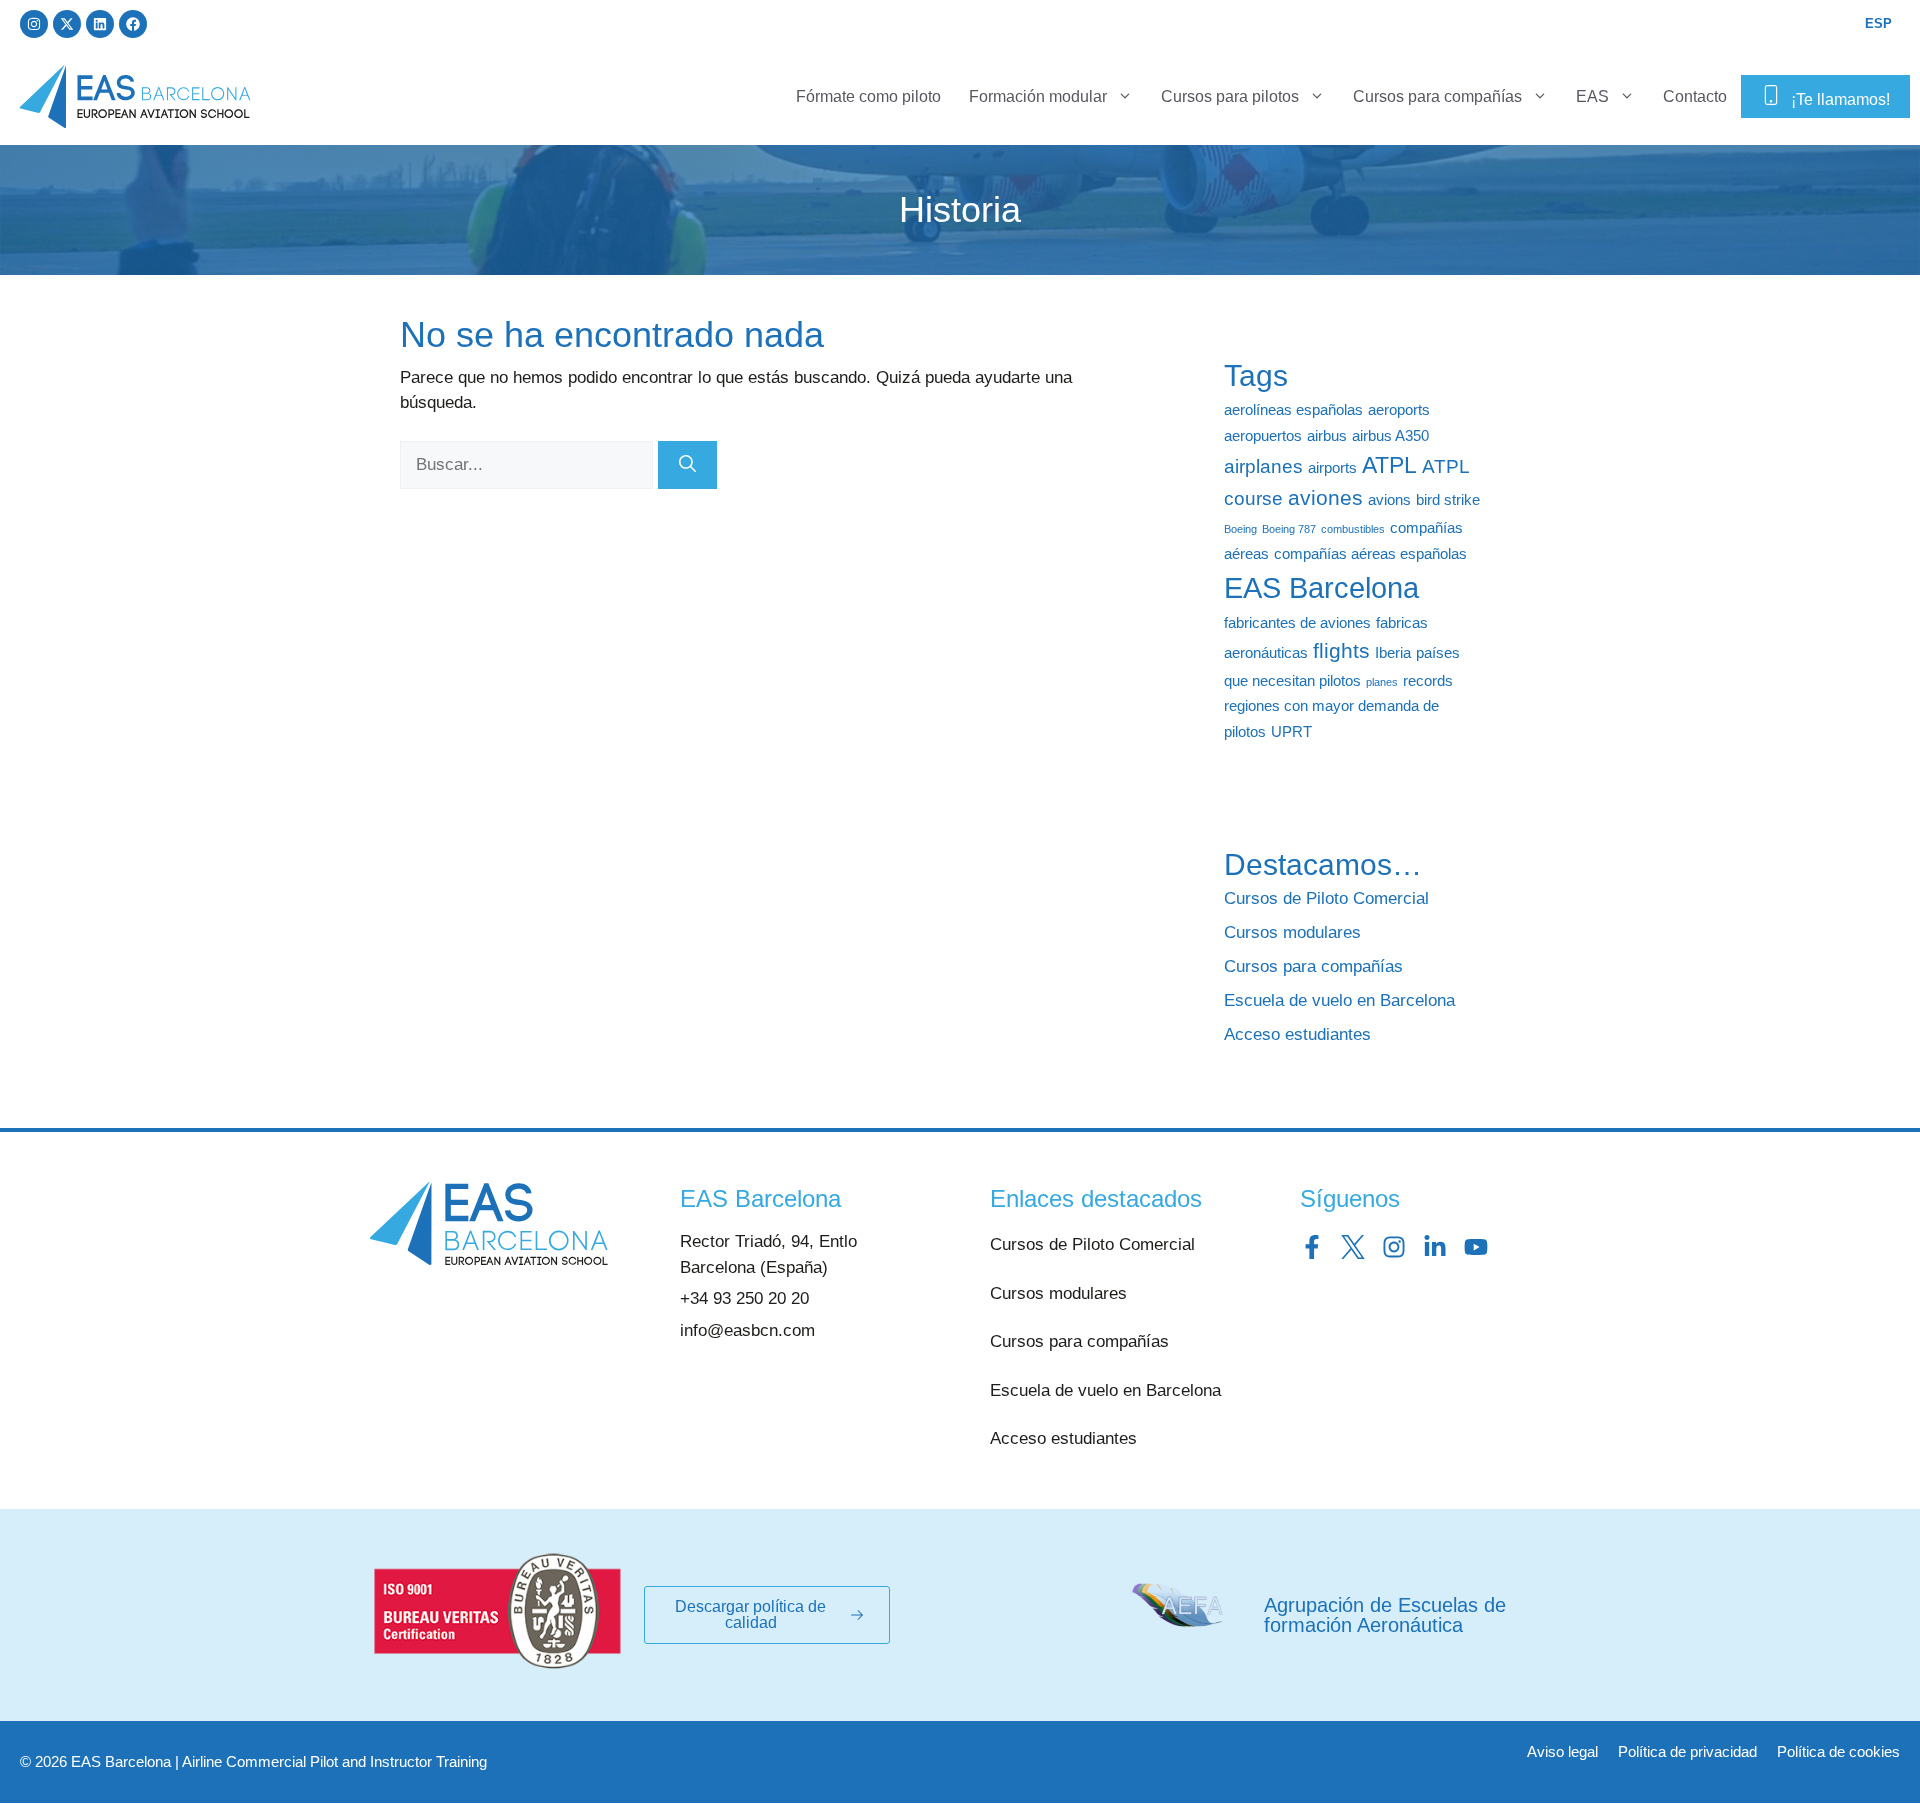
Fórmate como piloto (868, 96)
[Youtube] (1476, 1247)
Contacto (1695, 96)
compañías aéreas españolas (1370, 553)
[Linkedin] (100, 24)
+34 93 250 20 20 (744, 1298)
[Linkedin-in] (1435, 1247)
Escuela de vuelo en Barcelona (1339, 1000)
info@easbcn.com (747, 1330)
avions (1389, 499)
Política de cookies (1838, 1751)
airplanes (1263, 466)
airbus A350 (1390, 435)
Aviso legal (1562, 1751)
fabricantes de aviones (1297, 622)
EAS (1592, 96)
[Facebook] (133, 24)
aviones (1325, 498)
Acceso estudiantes (1297, 1034)
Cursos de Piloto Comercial (1326, 898)
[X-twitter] (67, 24)
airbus (1327, 435)
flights (1341, 651)
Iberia (1393, 652)
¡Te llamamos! (1840, 99)
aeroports (1399, 409)
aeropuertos (1263, 435)
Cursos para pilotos (1230, 96)
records (1428, 680)
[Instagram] (34, 24)
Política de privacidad (1687, 1751)
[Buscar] (687, 465)
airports (1332, 467)
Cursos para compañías (1437, 96)
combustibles (1353, 529)
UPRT (1291, 731)
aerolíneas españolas (1293, 409)
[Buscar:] (529, 464)
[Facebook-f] (1312, 1247)
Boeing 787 (1289, 529)
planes (1382, 682)
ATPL (1389, 465)
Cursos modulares (1292, 932)
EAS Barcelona (1321, 587)
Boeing (1240, 529)
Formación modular (1038, 96)
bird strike (1448, 499)
